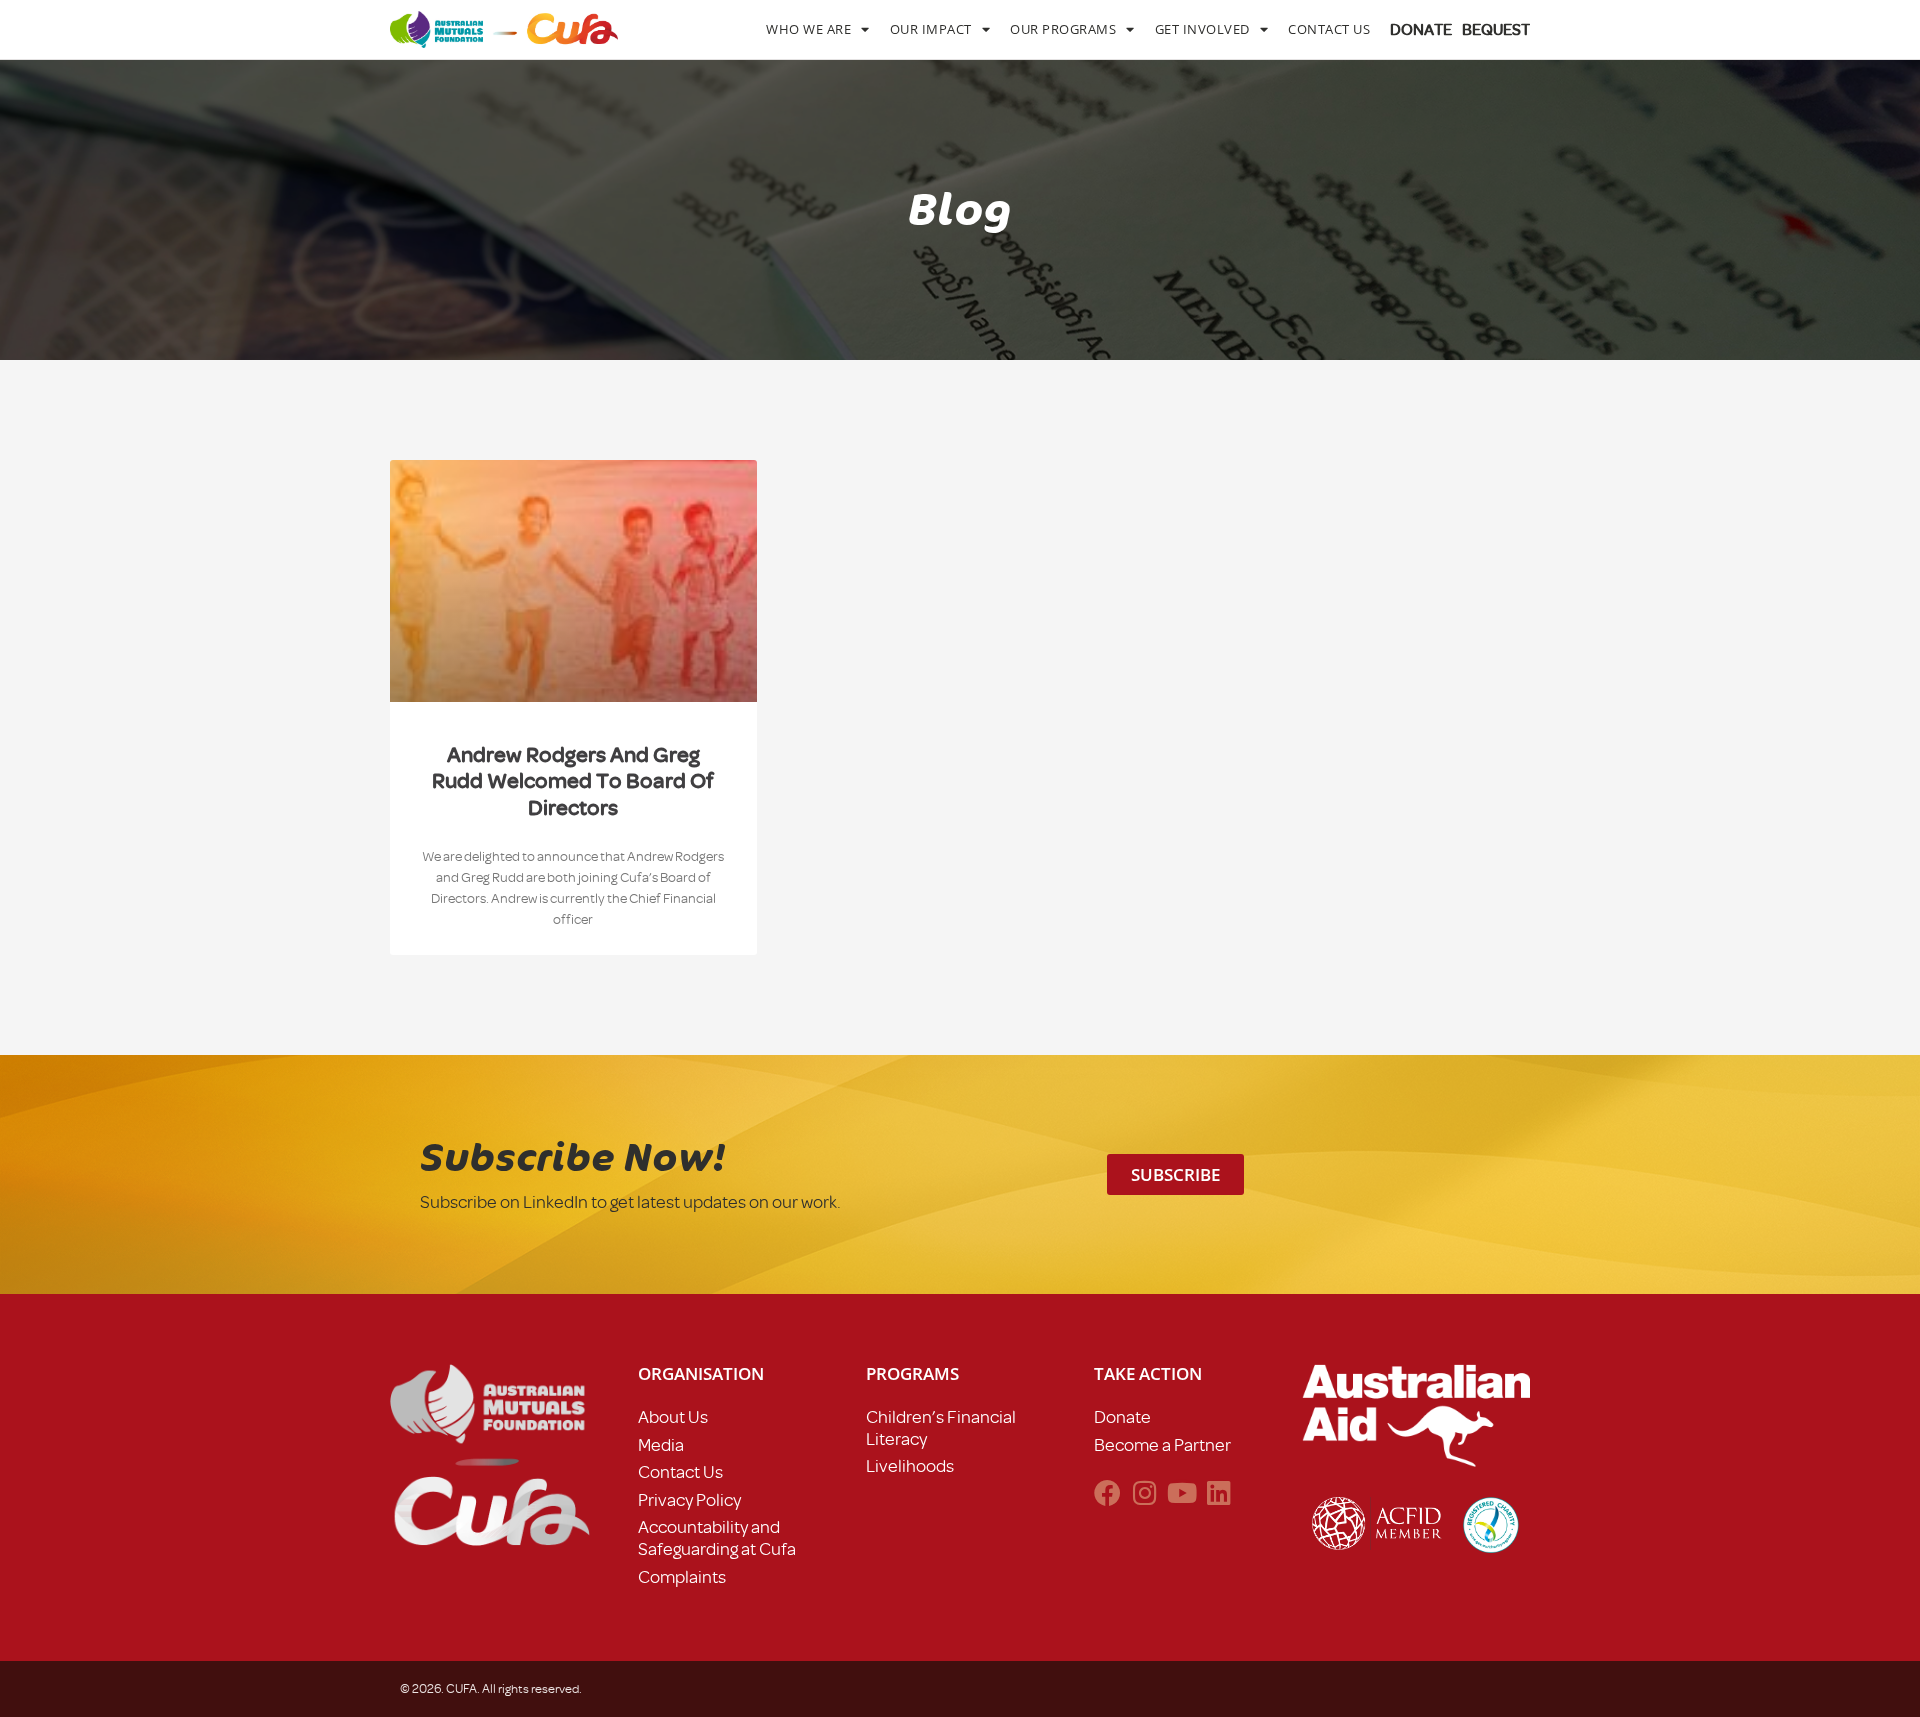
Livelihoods (910, 1466)
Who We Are (808, 29)
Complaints (682, 1577)
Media (661, 1445)
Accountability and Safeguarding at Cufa (717, 1538)
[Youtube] (1181, 1492)
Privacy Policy (689, 1500)
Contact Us (1329, 29)
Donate (1122, 1417)
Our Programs (1063, 29)
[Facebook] (1107, 1492)
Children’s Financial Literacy (941, 1428)
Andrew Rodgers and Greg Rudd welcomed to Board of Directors (573, 781)
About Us (673, 1417)
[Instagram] (1144, 1492)
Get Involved (1202, 29)
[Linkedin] (1218, 1492)
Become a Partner (1162, 1445)
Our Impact (931, 29)
